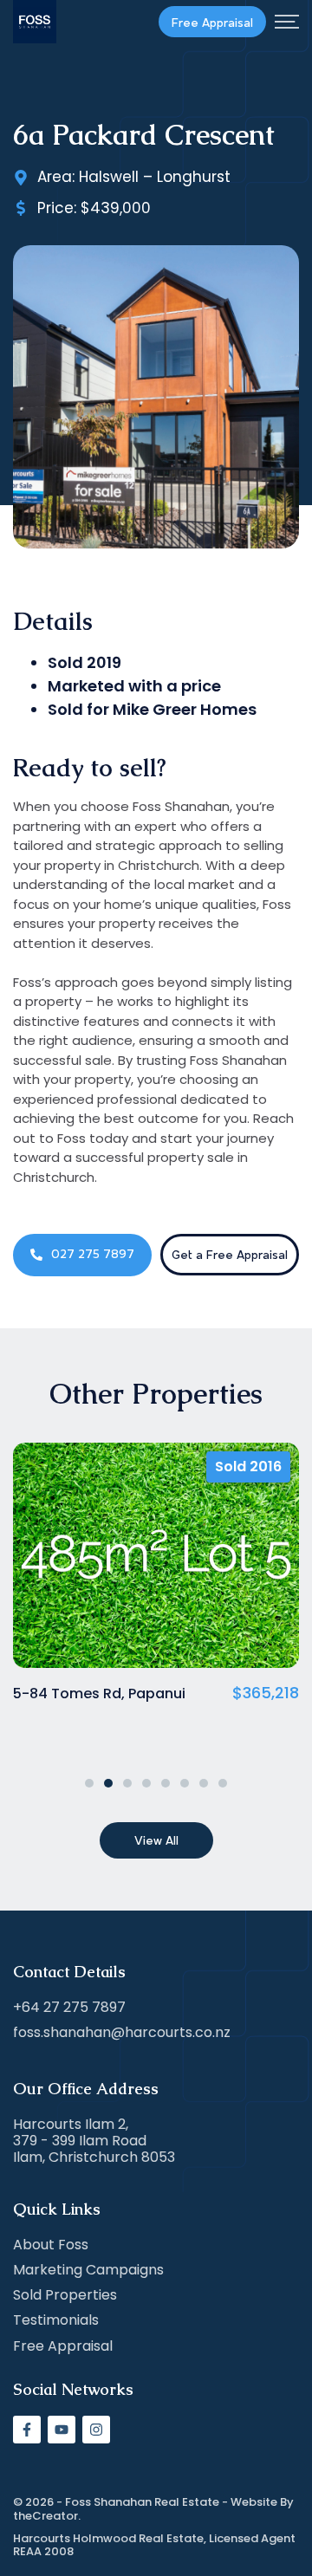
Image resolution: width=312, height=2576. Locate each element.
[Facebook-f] (27, 2430)
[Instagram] (96, 2430)
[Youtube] (62, 2430)
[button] (89, 1783)
